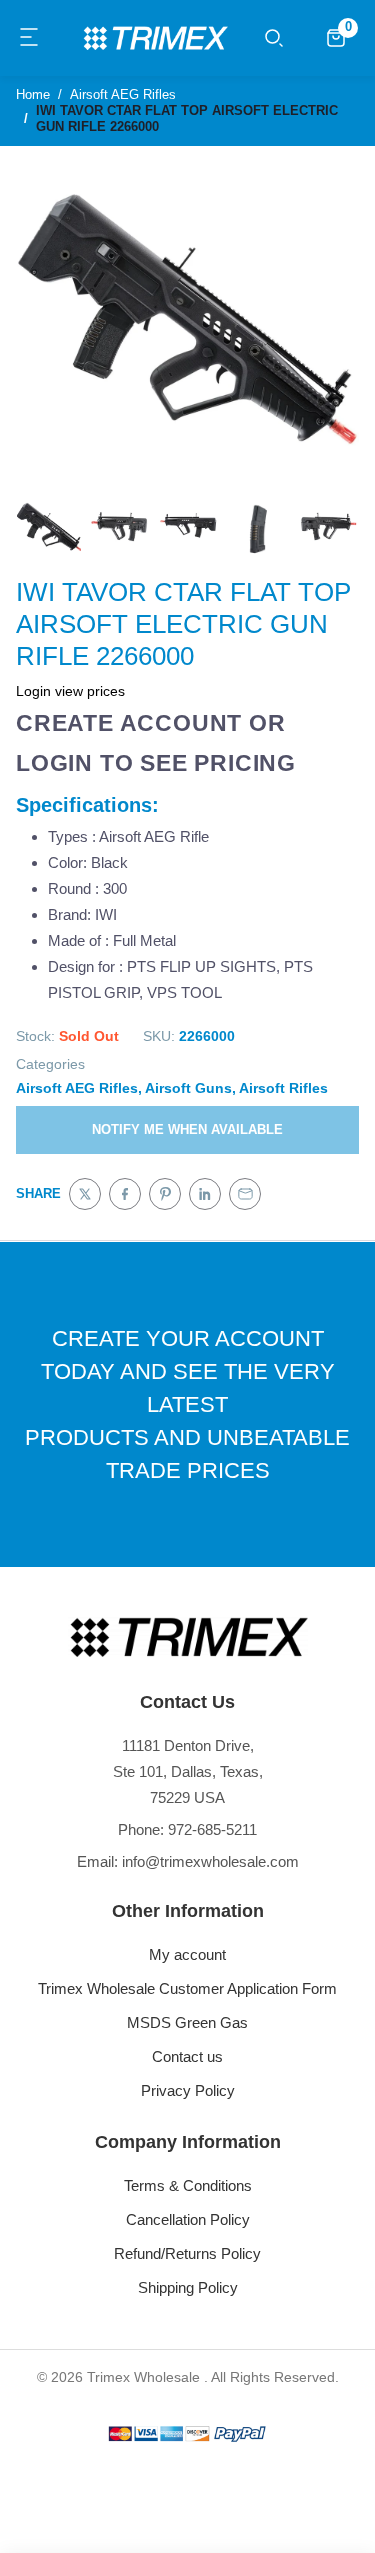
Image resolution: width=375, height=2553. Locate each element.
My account (187, 1954)
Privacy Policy (188, 2090)
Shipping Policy (188, 2287)
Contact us (187, 2056)
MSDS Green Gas (187, 2022)
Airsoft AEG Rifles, (79, 1088)
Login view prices (70, 691)
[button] (30, 38)
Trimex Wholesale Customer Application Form (187, 1988)
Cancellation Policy (188, 2219)
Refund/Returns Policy (187, 2253)
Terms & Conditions (188, 2185)
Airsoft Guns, (190, 1088)
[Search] (274, 38)
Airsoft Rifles (283, 1088)
